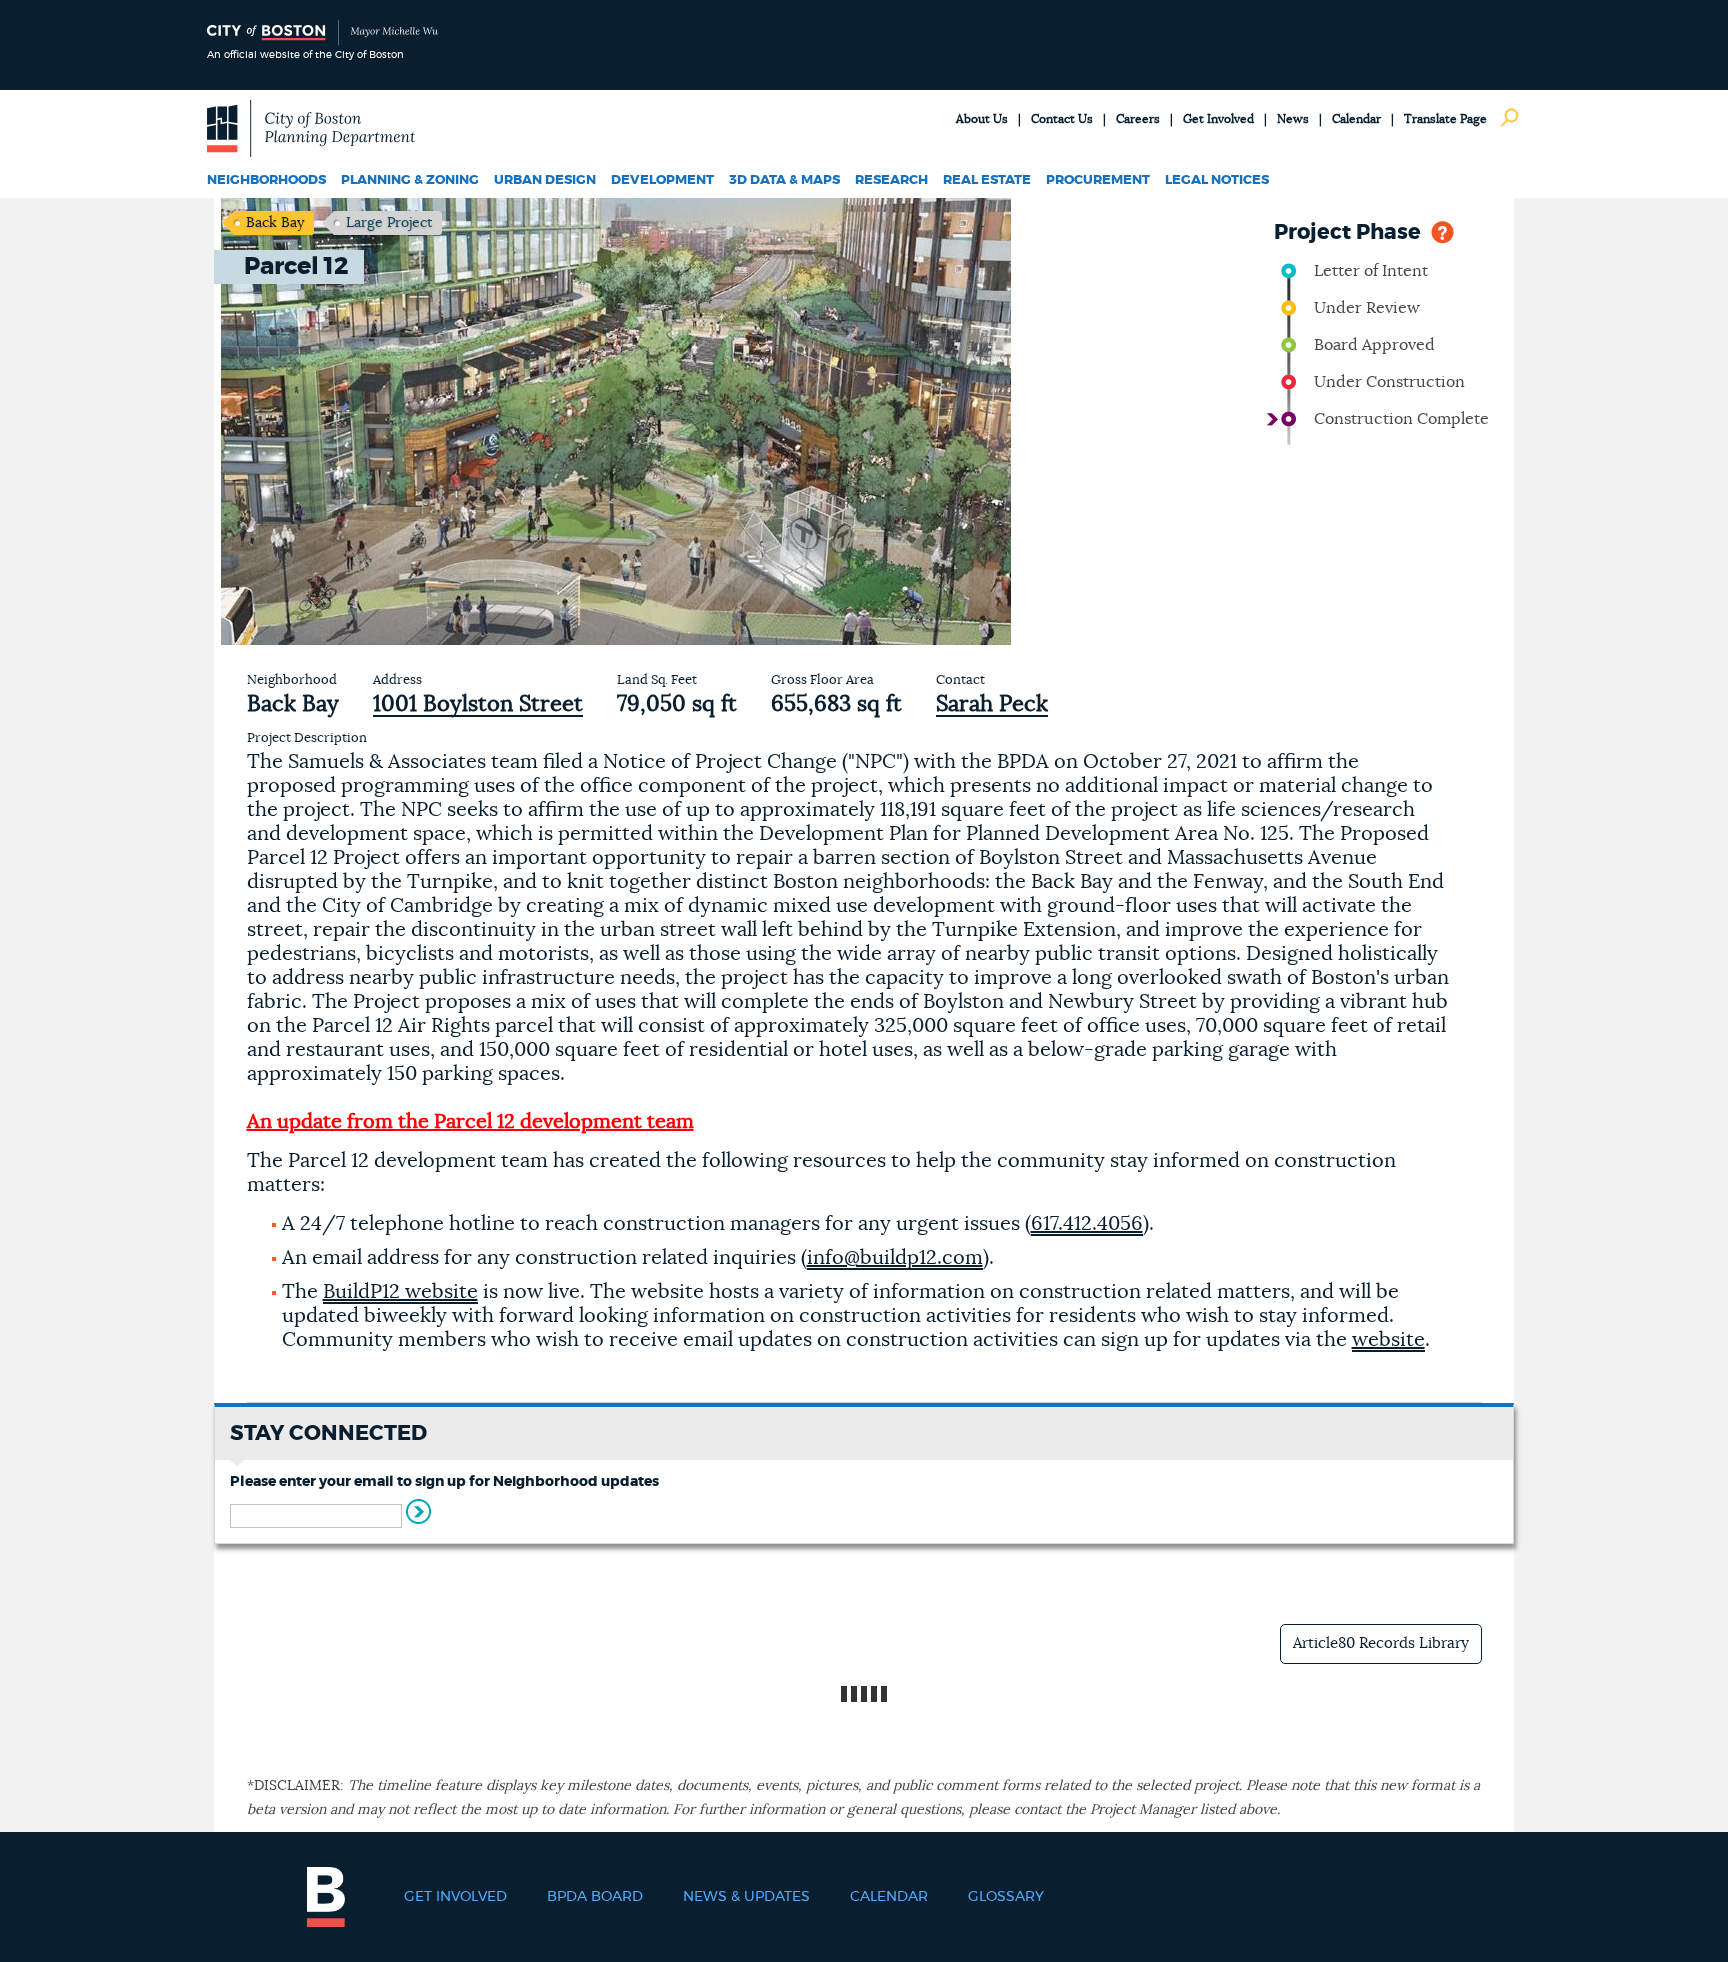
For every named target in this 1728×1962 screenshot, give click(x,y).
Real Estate (987, 180)
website (1388, 1340)
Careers (1138, 119)
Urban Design (545, 180)
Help (1442, 230)
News (1293, 119)
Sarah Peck (992, 704)
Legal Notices (1217, 180)
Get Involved (1218, 119)
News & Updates (746, 1897)
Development (662, 180)
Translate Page (1445, 119)
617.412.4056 (1087, 1224)
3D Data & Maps (784, 180)
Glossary (1006, 1897)
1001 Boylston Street (478, 704)
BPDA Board (595, 1897)
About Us (982, 119)
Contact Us (1062, 119)
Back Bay (275, 223)
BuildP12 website (400, 1292)
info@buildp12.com (895, 1258)
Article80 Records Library (1381, 1643)
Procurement (1098, 180)
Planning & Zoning (410, 180)
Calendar (1356, 119)
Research (891, 180)
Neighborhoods (266, 180)
